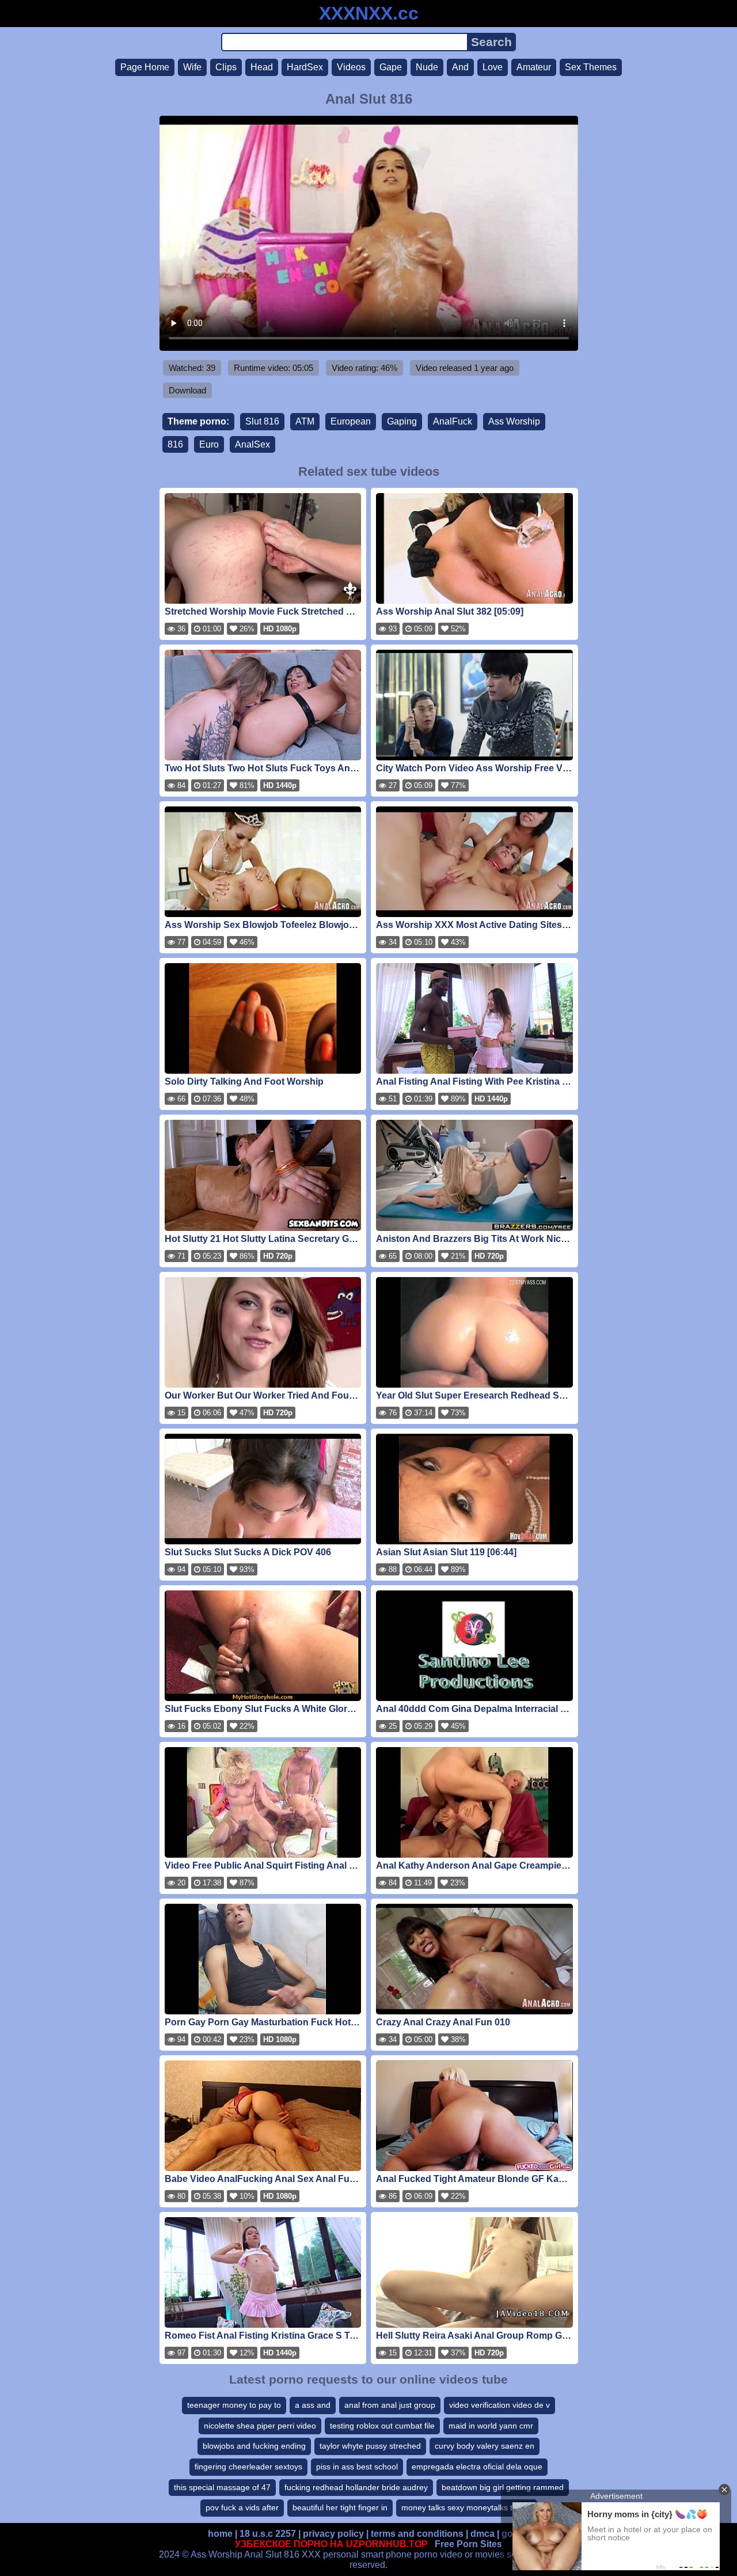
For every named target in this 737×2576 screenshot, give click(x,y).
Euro (209, 444)
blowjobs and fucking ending (254, 2446)
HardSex (305, 67)
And (460, 67)
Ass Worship (514, 421)
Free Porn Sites (468, 2544)
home (220, 2534)
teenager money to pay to (234, 2405)
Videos (351, 67)
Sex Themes (591, 67)
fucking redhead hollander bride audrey (356, 2487)
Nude (427, 67)
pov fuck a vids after (242, 2507)
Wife (192, 67)
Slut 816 (262, 421)
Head (262, 67)
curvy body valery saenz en (485, 2446)
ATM (305, 421)
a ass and (313, 2405)
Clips (226, 67)
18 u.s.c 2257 (268, 2534)
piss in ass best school (357, 2467)
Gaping (402, 421)
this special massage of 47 (222, 2487)
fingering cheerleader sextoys (248, 2467)
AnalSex (252, 444)
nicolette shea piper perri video (260, 2426)
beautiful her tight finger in (340, 2507)
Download (187, 390)
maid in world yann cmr (491, 2426)
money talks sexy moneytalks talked (467, 2507)
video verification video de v (499, 2405)
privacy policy (333, 2534)
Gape (391, 67)
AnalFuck (453, 421)
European (351, 421)
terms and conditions (417, 2534)
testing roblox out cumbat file (382, 2426)
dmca (483, 2534)
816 (175, 444)
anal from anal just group (390, 2405)
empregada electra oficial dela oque (477, 2467)
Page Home (145, 67)
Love (493, 67)
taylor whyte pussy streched (370, 2446)
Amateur (534, 67)
